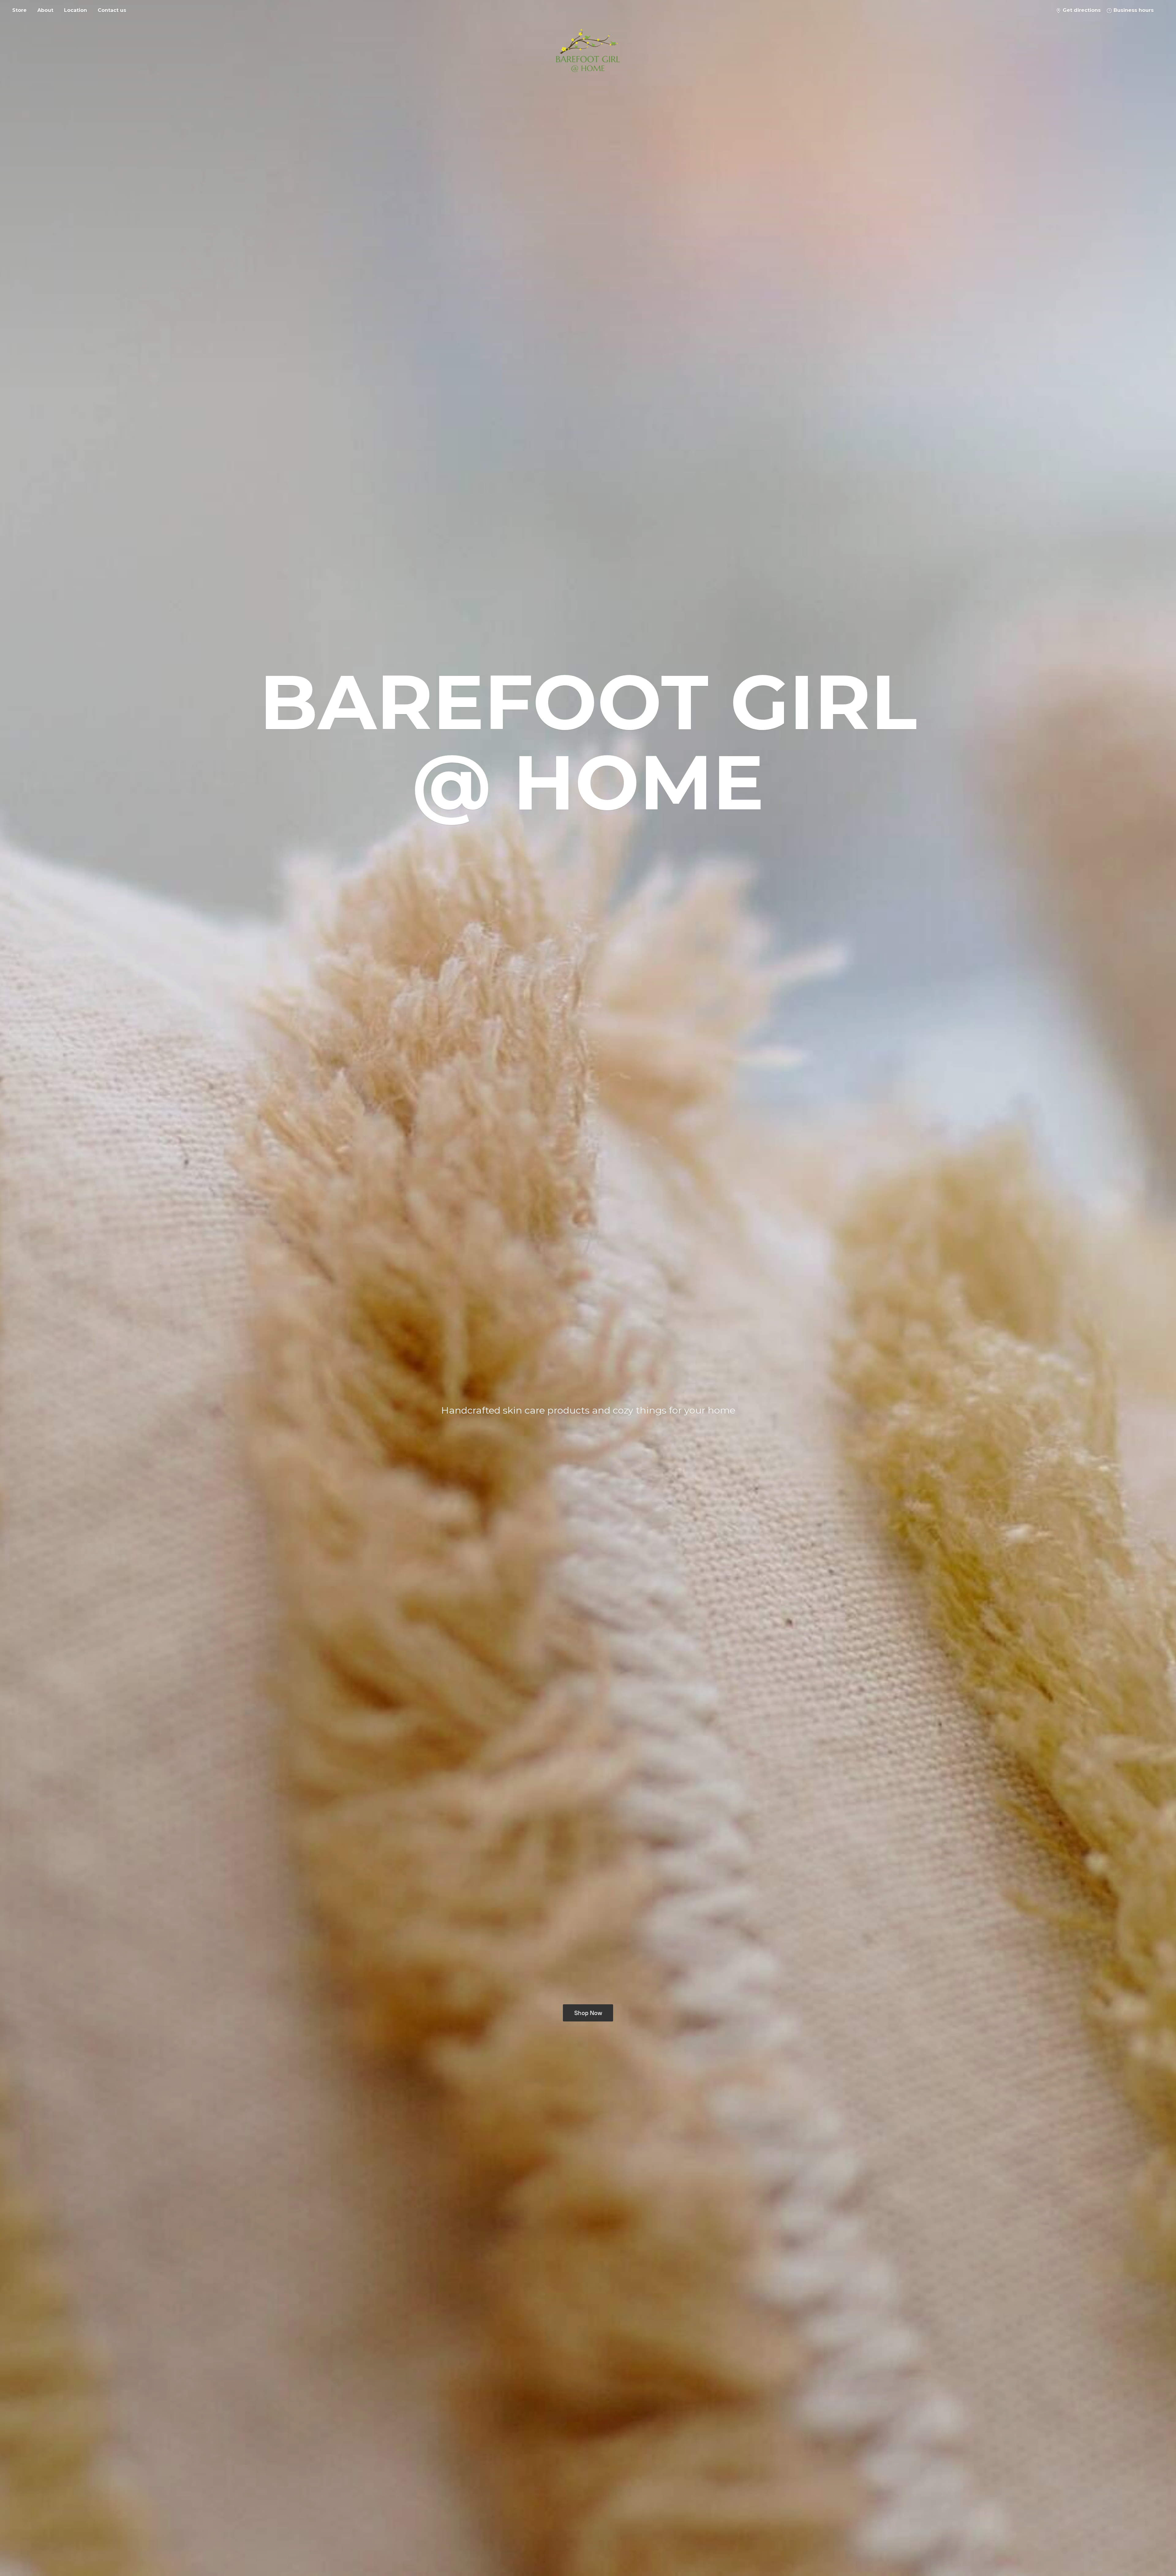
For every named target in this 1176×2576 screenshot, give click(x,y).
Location (75, 10)
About (45, 10)
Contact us (112, 10)
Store (19, 10)
